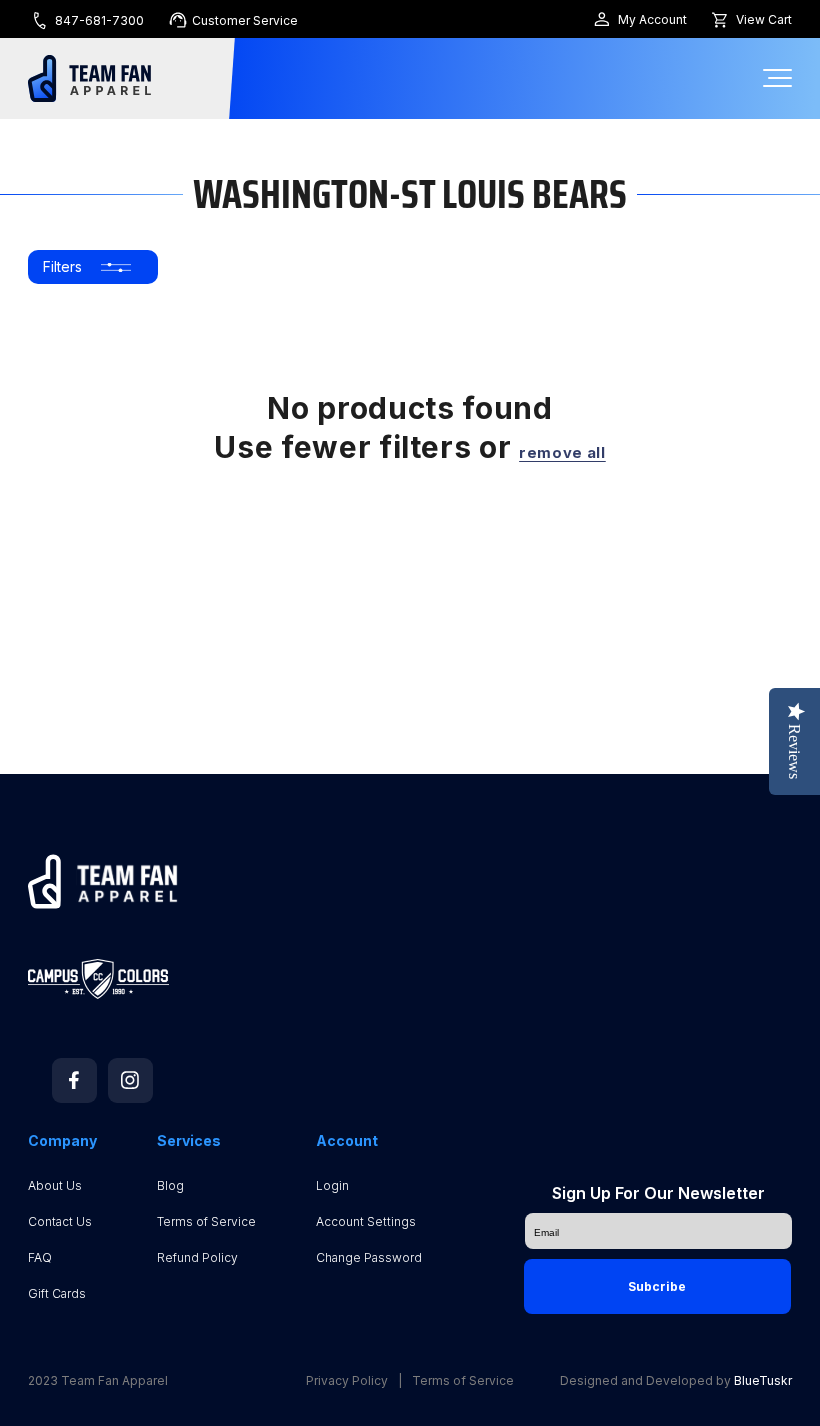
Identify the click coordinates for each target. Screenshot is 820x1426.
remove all (562, 453)
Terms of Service (206, 1221)
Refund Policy (197, 1257)
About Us (55, 1185)
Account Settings (366, 1221)
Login (332, 1185)
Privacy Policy (347, 1381)
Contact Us (60, 1221)
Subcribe (657, 1286)
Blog (170, 1185)
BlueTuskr (763, 1380)
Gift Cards (57, 1293)
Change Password (369, 1257)
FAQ (40, 1257)
